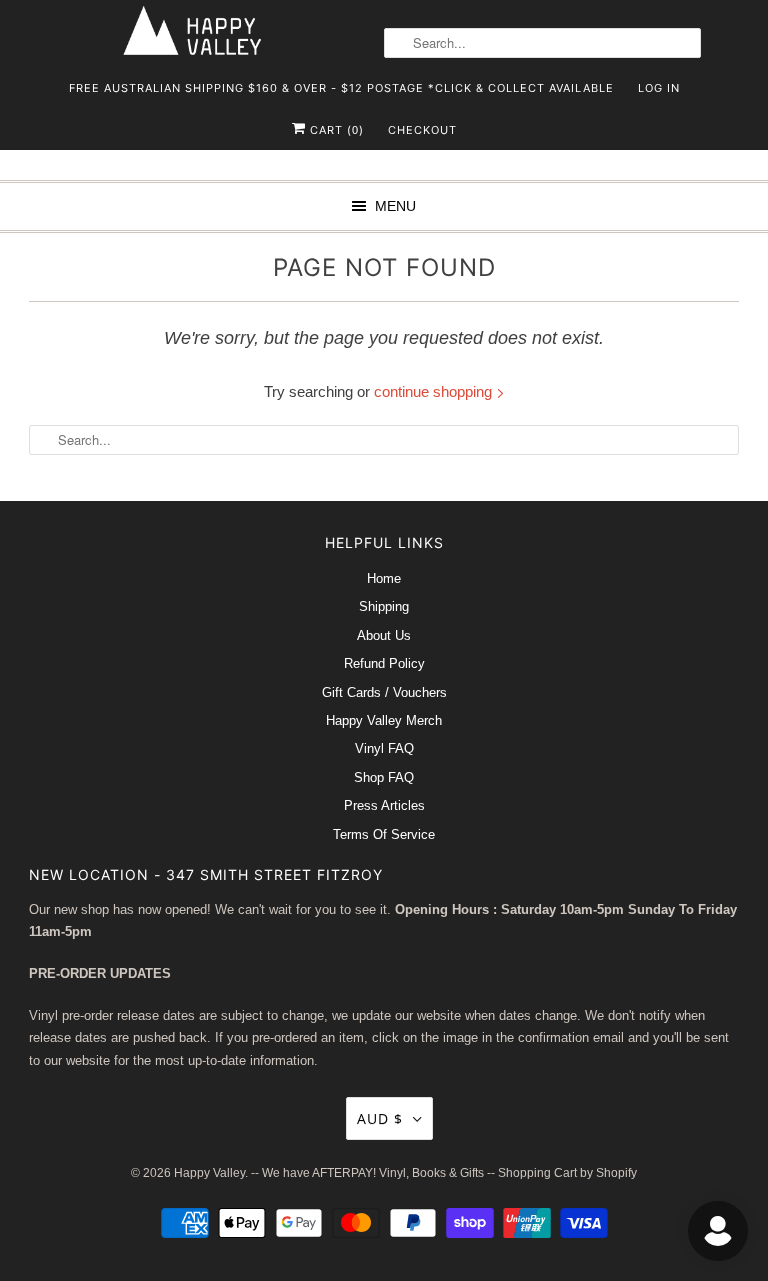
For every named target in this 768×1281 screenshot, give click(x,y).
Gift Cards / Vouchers (384, 692)
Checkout (422, 130)
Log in (659, 88)
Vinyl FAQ (384, 748)
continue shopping (435, 391)
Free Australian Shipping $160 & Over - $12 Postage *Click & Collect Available (341, 88)
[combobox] (542, 43)
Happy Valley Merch (384, 720)
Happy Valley (209, 1173)
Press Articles (384, 805)
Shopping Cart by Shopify (567, 1173)
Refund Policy (384, 663)
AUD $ (380, 1118)
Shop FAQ (384, 777)
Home (384, 578)
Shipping (384, 606)
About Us (384, 635)
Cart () (335, 130)
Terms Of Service (384, 834)
